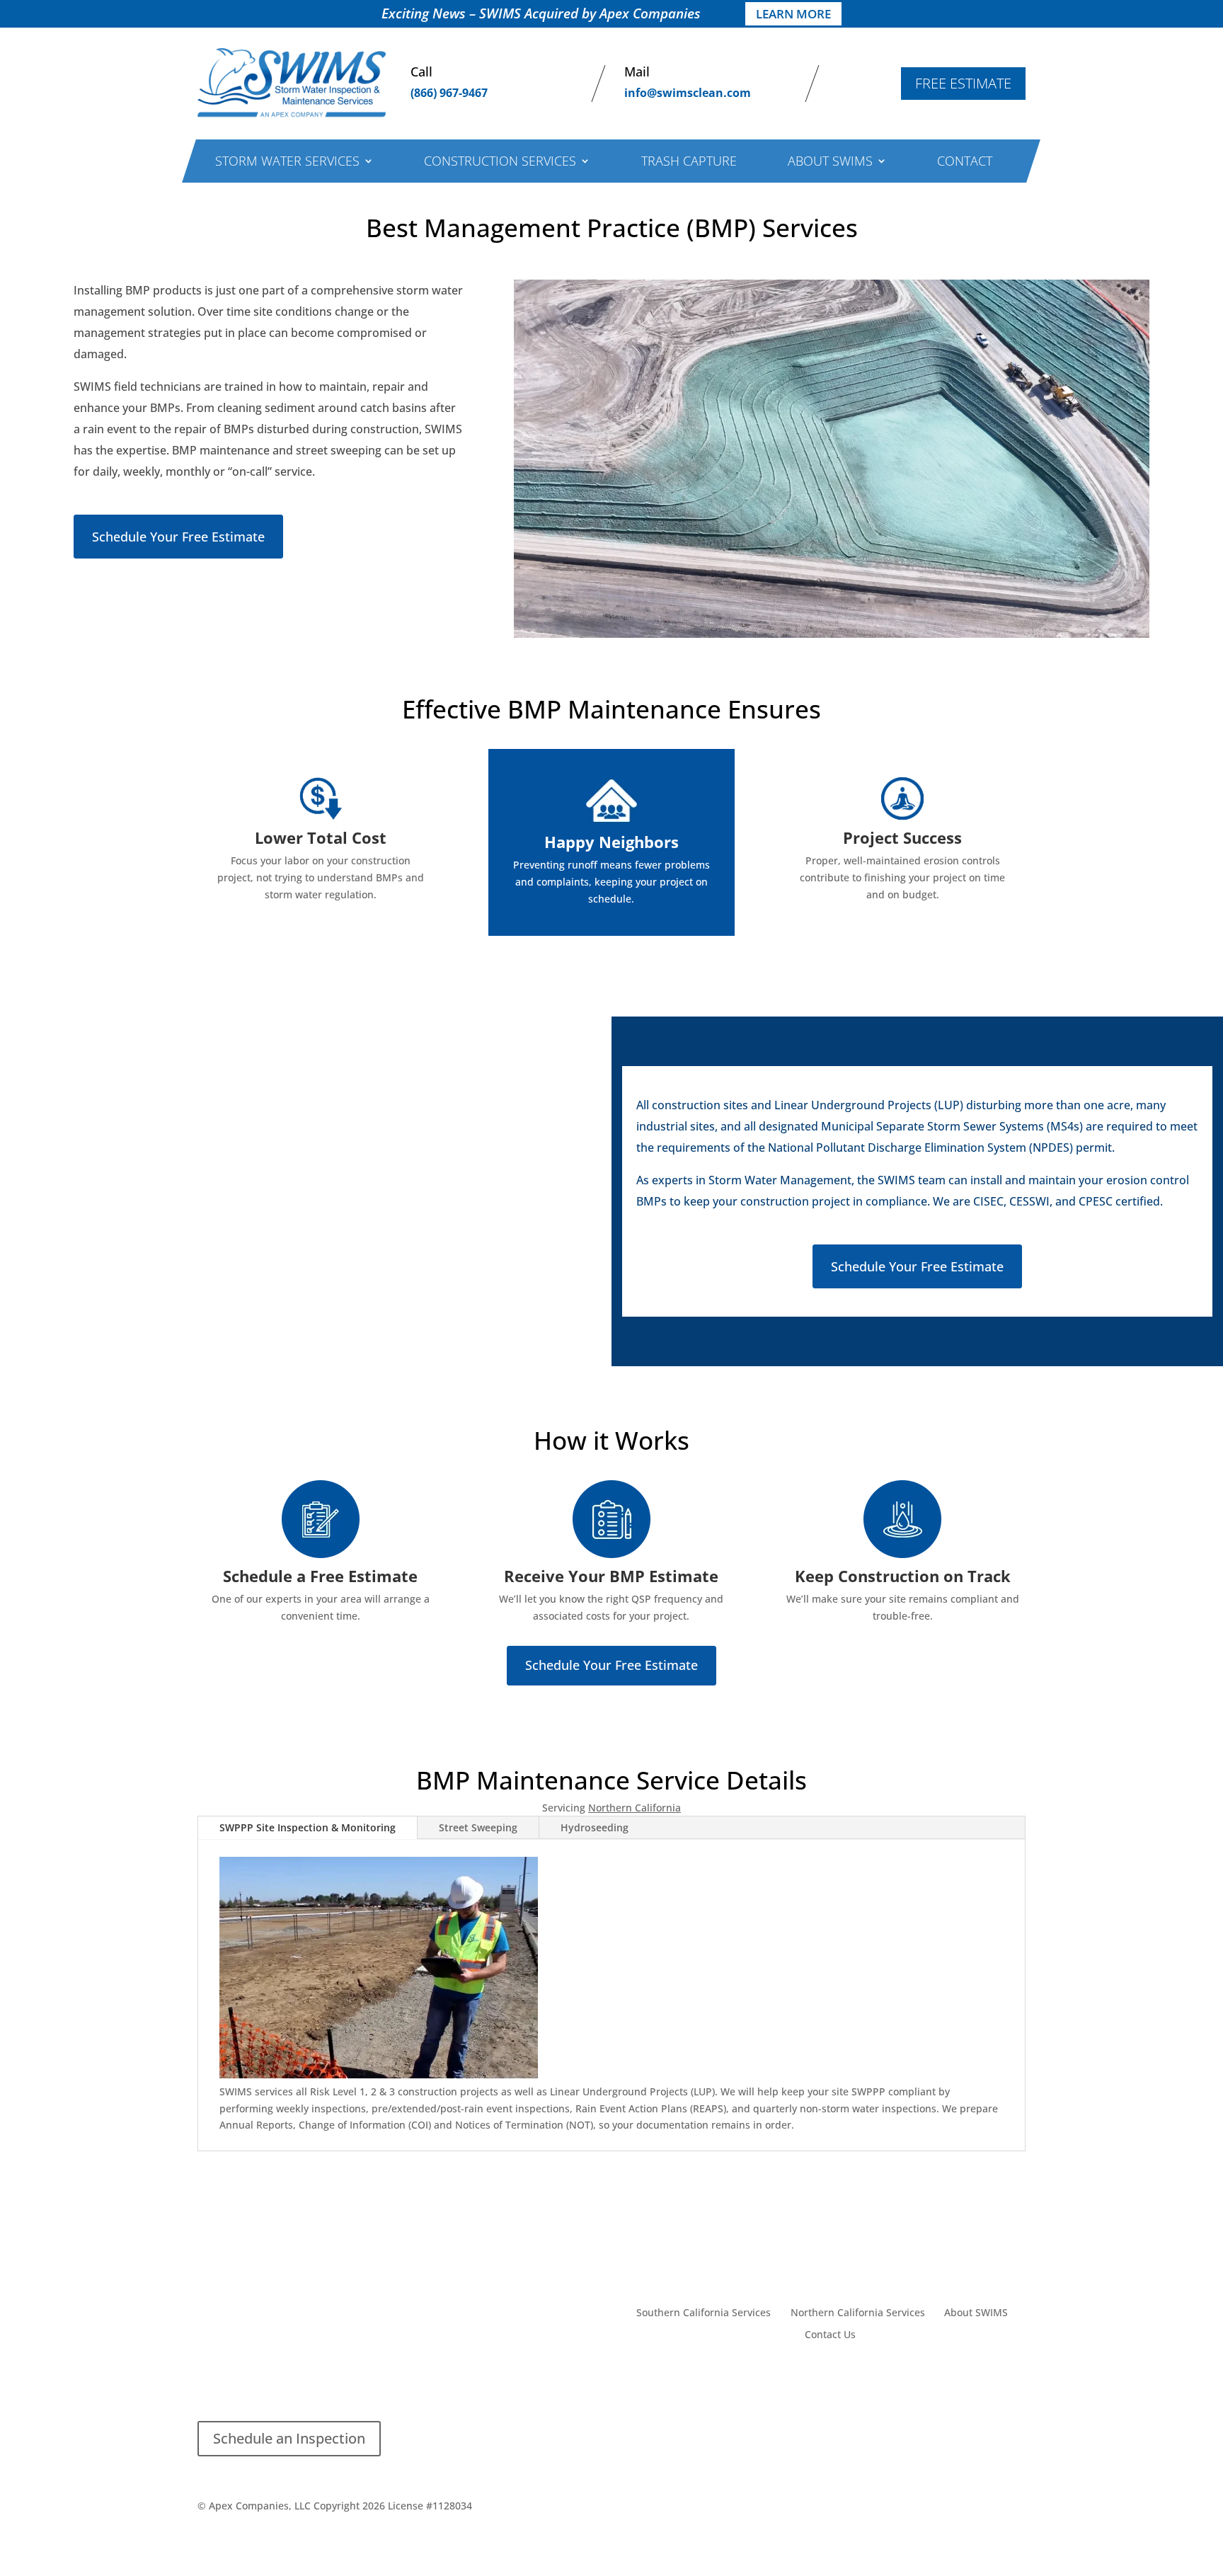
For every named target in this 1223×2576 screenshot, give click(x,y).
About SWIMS (830, 162)
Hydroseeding (595, 1827)
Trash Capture (689, 162)
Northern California (635, 1808)
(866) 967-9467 (449, 93)
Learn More (793, 14)
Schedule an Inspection (289, 2438)
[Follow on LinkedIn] (674, 2381)
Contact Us (830, 2335)
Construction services (500, 162)
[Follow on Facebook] (645, 2381)
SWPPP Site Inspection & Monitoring (308, 1827)
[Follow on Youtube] (702, 2381)
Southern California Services (704, 2313)
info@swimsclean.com (688, 93)
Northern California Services (858, 2313)
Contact (965, 162)
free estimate (963, 83)
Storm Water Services (287, 162)
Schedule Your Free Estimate (178, 537)
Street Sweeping (478, 1827)
